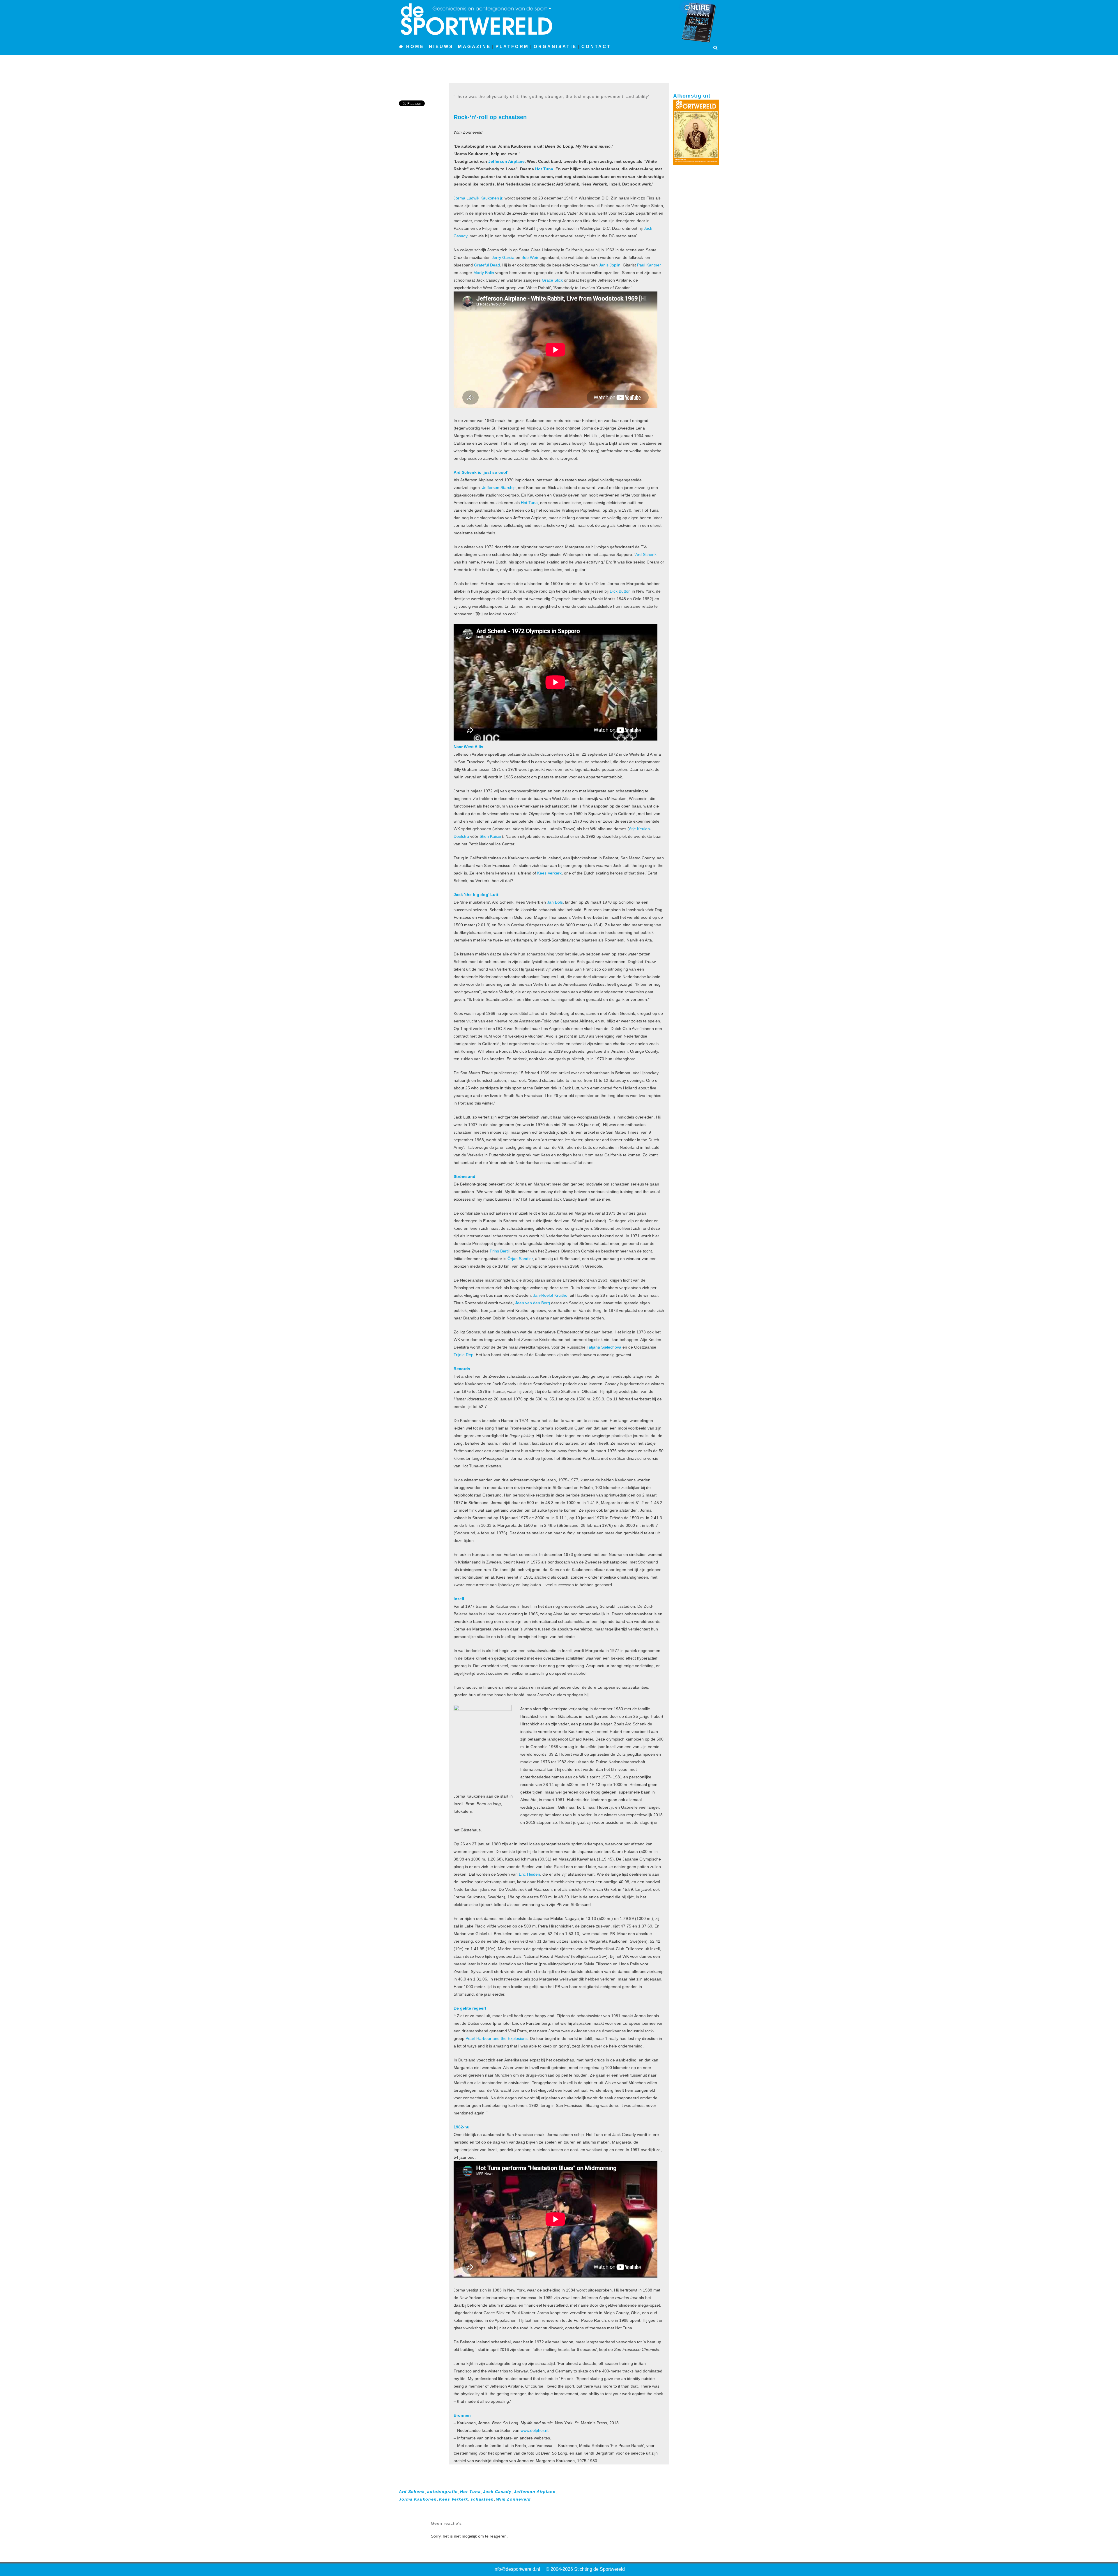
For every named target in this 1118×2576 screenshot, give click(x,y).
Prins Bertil (500, 1251)
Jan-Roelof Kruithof (551, 1295)
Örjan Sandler (520, 1259)
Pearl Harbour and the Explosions (497, 2038)
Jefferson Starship (499, 487)
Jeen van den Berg (533, 1303)
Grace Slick (552, 280)
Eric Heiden (529, 1874)
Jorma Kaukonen (418, 2499)
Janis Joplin (610, 265)
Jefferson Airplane (506, 161)
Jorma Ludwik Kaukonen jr (478, 198)
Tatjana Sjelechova (604, 1347)
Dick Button (620, 591)
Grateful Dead (487, 265)
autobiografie (442, 2492)
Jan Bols (555, 902)
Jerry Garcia (503, 257)
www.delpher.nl (534, 2430)
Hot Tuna (544, 169)
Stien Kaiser (491, 836)
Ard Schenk (646, 554)
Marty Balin (484, 273)
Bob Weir (530, 257)
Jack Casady (497, 2492)
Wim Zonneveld (513, 2499)
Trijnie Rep (464, 1355)
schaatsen (482, 2499)
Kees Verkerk (549, 873)
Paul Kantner (649, 265)
